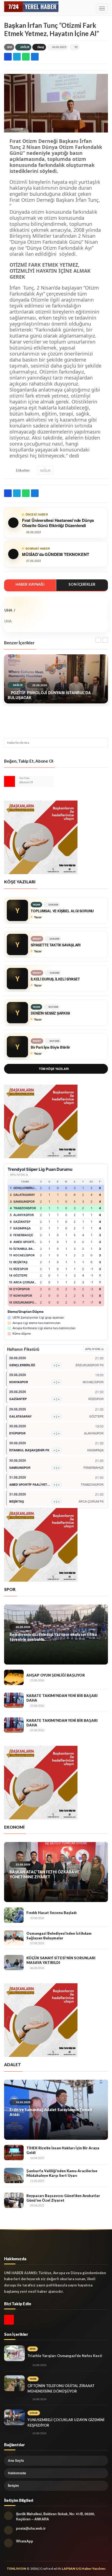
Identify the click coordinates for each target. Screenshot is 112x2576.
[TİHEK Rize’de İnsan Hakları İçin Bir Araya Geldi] (14, 2153)
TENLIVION (16, 2569)
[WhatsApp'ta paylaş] (26, 57)
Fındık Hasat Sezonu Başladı (52, 1913)
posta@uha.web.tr (31, 2528)
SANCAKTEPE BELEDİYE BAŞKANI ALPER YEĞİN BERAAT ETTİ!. (53, 2112)
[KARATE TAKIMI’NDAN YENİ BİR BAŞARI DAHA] (14, 1700)
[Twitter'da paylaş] (17, 57)
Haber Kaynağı (30, 584)
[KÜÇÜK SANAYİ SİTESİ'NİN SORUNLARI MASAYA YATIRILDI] (14, 1963)
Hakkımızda (17, 2473)
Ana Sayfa (16, 2460)
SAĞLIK (25, 47)
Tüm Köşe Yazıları (54, 1069)
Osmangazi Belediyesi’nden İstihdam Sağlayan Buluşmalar (59, 1936)
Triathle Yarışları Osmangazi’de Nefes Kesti (65, 2356)
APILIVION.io (19, 1175)
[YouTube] (10, 781)
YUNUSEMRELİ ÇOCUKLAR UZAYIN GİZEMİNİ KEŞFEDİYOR (66, 2422)
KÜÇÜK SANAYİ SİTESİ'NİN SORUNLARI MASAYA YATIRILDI (61, 1960)
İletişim (13, 2485)
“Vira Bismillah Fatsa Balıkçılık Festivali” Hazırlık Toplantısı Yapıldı (52, 1874)
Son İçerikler (82, 584)
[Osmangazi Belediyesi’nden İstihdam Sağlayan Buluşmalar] (14, 1938)
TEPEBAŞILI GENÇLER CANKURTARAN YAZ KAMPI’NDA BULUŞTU (48, 1637)
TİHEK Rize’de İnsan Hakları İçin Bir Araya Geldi (63, 2150)
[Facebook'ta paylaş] (8, 57)
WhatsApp (25, 2541)
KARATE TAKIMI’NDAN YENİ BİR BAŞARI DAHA (62, 1698)
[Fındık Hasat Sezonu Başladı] (14, 1915)
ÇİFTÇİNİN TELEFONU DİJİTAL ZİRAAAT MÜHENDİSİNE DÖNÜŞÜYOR (61, 2388)
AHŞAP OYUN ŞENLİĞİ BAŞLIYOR (56, 1675)
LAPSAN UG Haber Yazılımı (84, 2569)
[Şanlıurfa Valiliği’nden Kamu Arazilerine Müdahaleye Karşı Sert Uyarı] (14, 2175)
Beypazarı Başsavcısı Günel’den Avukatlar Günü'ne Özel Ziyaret (63, 2198)
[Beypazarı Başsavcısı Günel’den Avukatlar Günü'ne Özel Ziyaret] (14, 2200)
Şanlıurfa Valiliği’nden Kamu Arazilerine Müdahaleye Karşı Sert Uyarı (62, 2173)
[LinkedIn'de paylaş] (35, 57)
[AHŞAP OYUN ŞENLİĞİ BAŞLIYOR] (14, 1677)
